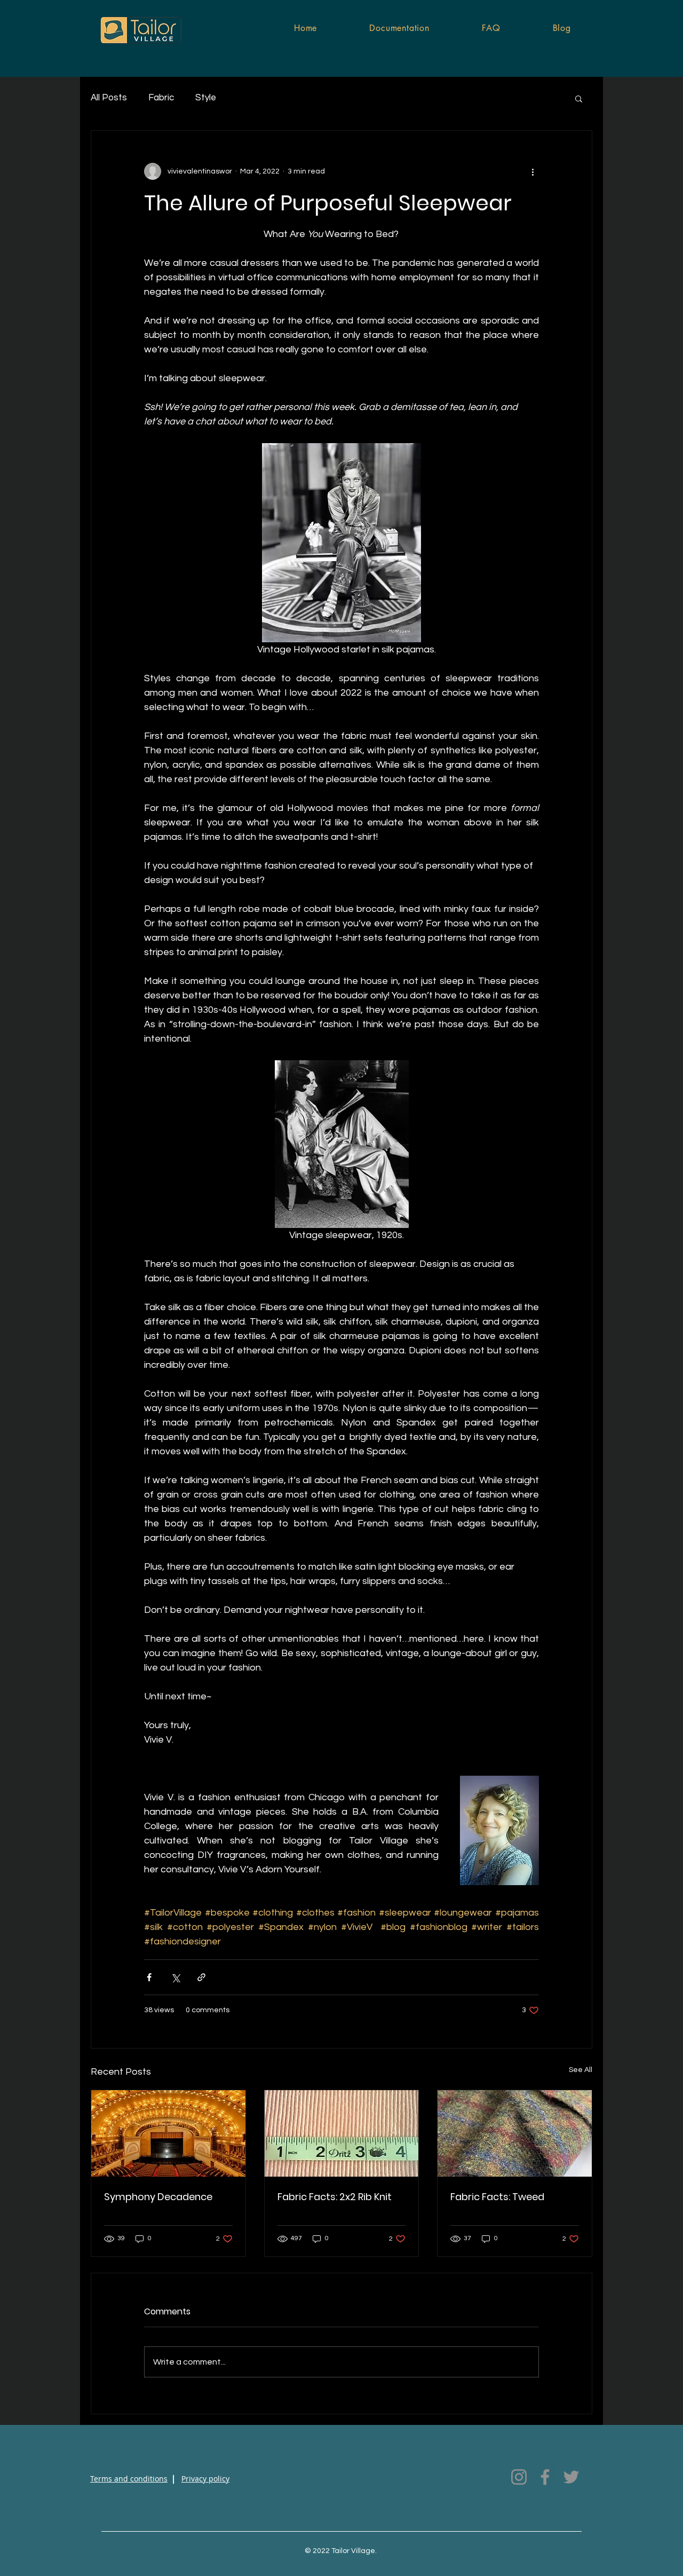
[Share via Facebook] (149, 1977)
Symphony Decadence (158, 2197)
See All (581, 2070)
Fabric (161, 98)
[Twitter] (571, 2477)
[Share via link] (201, 1977)
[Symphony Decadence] (168, 2133)
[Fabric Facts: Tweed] (515, 2133)
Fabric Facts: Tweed (497, 2197)
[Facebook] (545, 2477)
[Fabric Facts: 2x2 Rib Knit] (342, 2133)
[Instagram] (519, 2477)
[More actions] (533, 171)
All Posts (109, 98)
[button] (579, 98)
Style (206, 98)
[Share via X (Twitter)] (175, 1977)
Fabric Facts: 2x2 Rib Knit (335, 2197)
